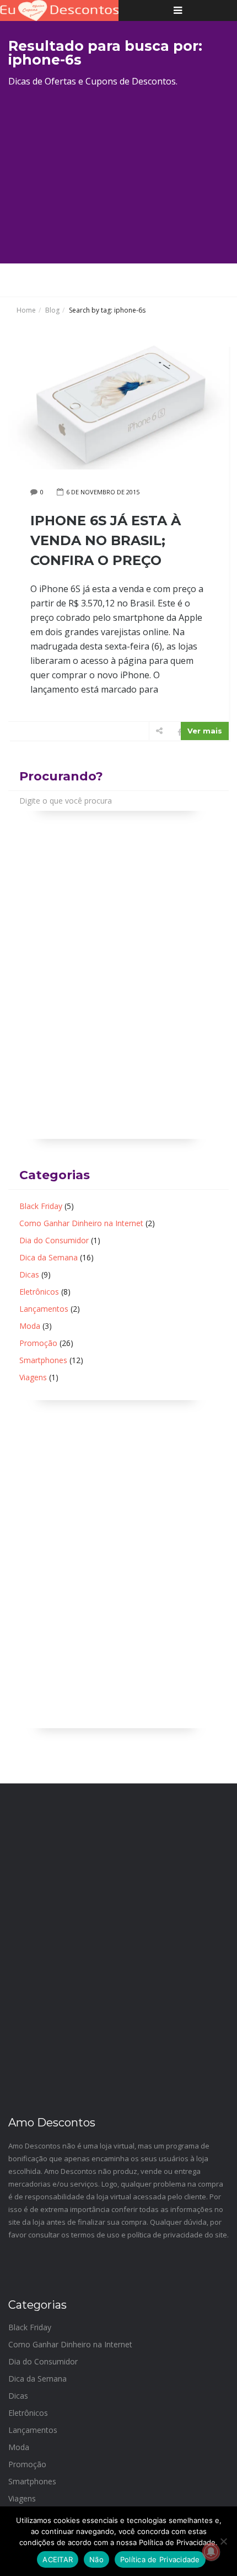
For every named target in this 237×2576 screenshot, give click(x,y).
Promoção (38, 1343)
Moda (30, 1326)
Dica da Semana (49, 1257)
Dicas (29, 1274)
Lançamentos (44, 1309)
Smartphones (43, 1360)
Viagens (33, 1377)
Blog (52, 310)
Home (26, 310)
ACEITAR (58, 2559)
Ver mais (205, 731)
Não (96, 2559)
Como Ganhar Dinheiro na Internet (81, 1223)
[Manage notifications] (211, 2552)
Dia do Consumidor (54, 1240)
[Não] (223, 2541)
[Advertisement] (118, 174)
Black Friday (41, 1206)
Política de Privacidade (160, 2559)
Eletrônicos (39, 1292)
